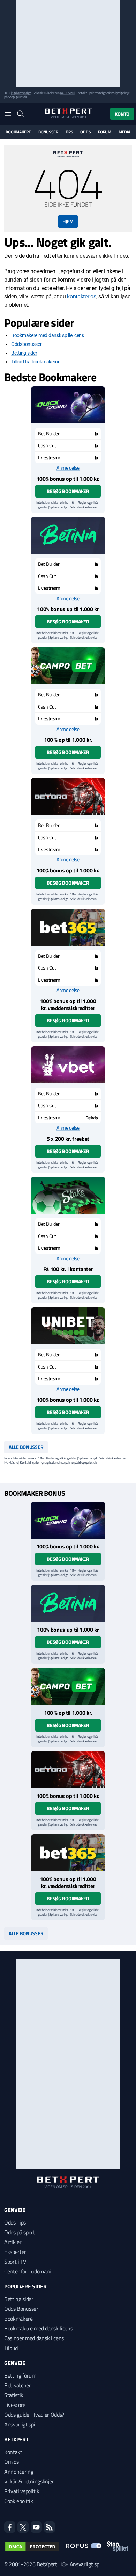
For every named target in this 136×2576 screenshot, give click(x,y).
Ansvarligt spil (20, 2424)
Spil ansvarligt (22, 93)
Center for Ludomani (28, 2271)
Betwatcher (18, 2385)
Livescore (15, 2405)
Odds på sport (20, 2232)
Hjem (68, 221)
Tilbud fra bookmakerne (36, 362)
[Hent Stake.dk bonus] (68, 1195)
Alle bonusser (26, 1447)
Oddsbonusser (27, 344)
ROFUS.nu (67, 93)
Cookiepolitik (19, 2501)
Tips (69, 132)
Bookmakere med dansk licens (38, 2328)
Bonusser (48, 132)
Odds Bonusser (21, 2309)
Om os (11, 2462)
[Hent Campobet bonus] (68, 666)
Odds (85, 132)
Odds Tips (15, 2222)
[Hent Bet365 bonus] (68, 927)
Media (124, 132)
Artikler (13, 2242)
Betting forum (20, 2375)
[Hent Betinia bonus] (68, 535)
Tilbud (11, 2348)
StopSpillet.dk (17, 97)
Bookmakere (18, 132)
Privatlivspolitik (22, 2491)
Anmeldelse (68, 468)
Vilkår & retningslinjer (29, 2481)
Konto (122, 114)
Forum (105, 132)
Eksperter (15, 2252)
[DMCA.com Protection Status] (32, 2547)
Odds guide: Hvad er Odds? (34, 2415)
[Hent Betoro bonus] (68, 797)
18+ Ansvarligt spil (81, 2564)
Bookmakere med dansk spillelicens (48, 335)
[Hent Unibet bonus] (68, 1326)
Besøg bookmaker (68, 491)
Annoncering (19, 2472)
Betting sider (24, 353)
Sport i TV (15, 2262)
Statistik (14, 2395)
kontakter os (81, 296)
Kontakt (13, 2452)
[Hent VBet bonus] (68, 1065)
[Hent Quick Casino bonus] (68, 405)
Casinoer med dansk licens (34, 2338)
